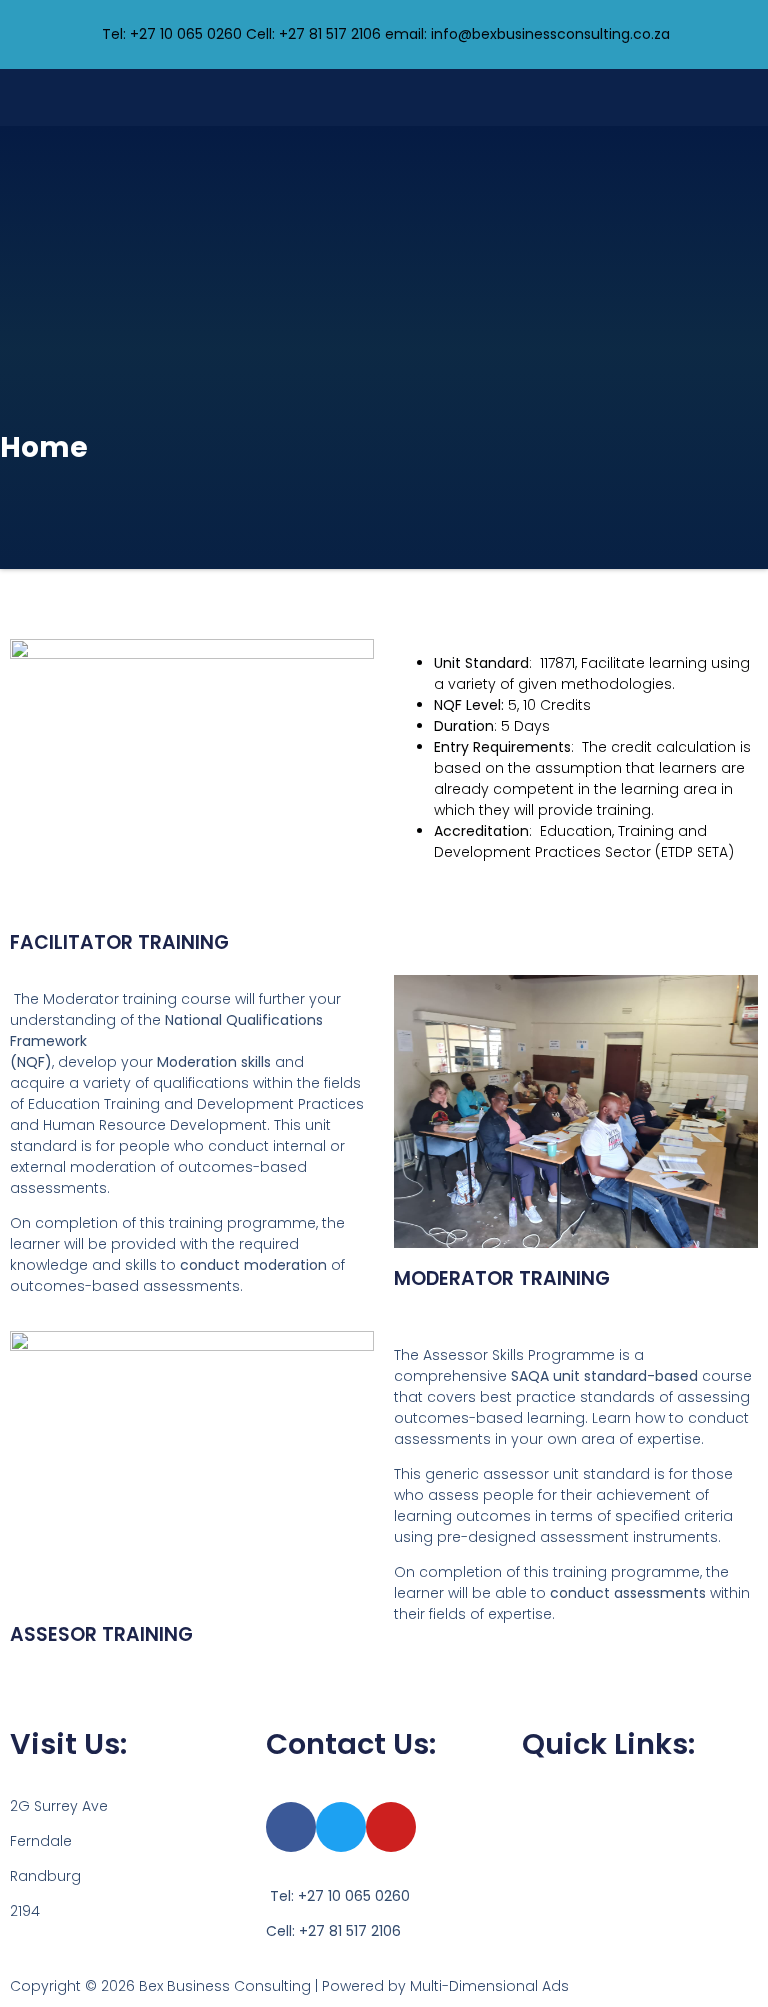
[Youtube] (391, 1827)
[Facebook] (291, 1827)
